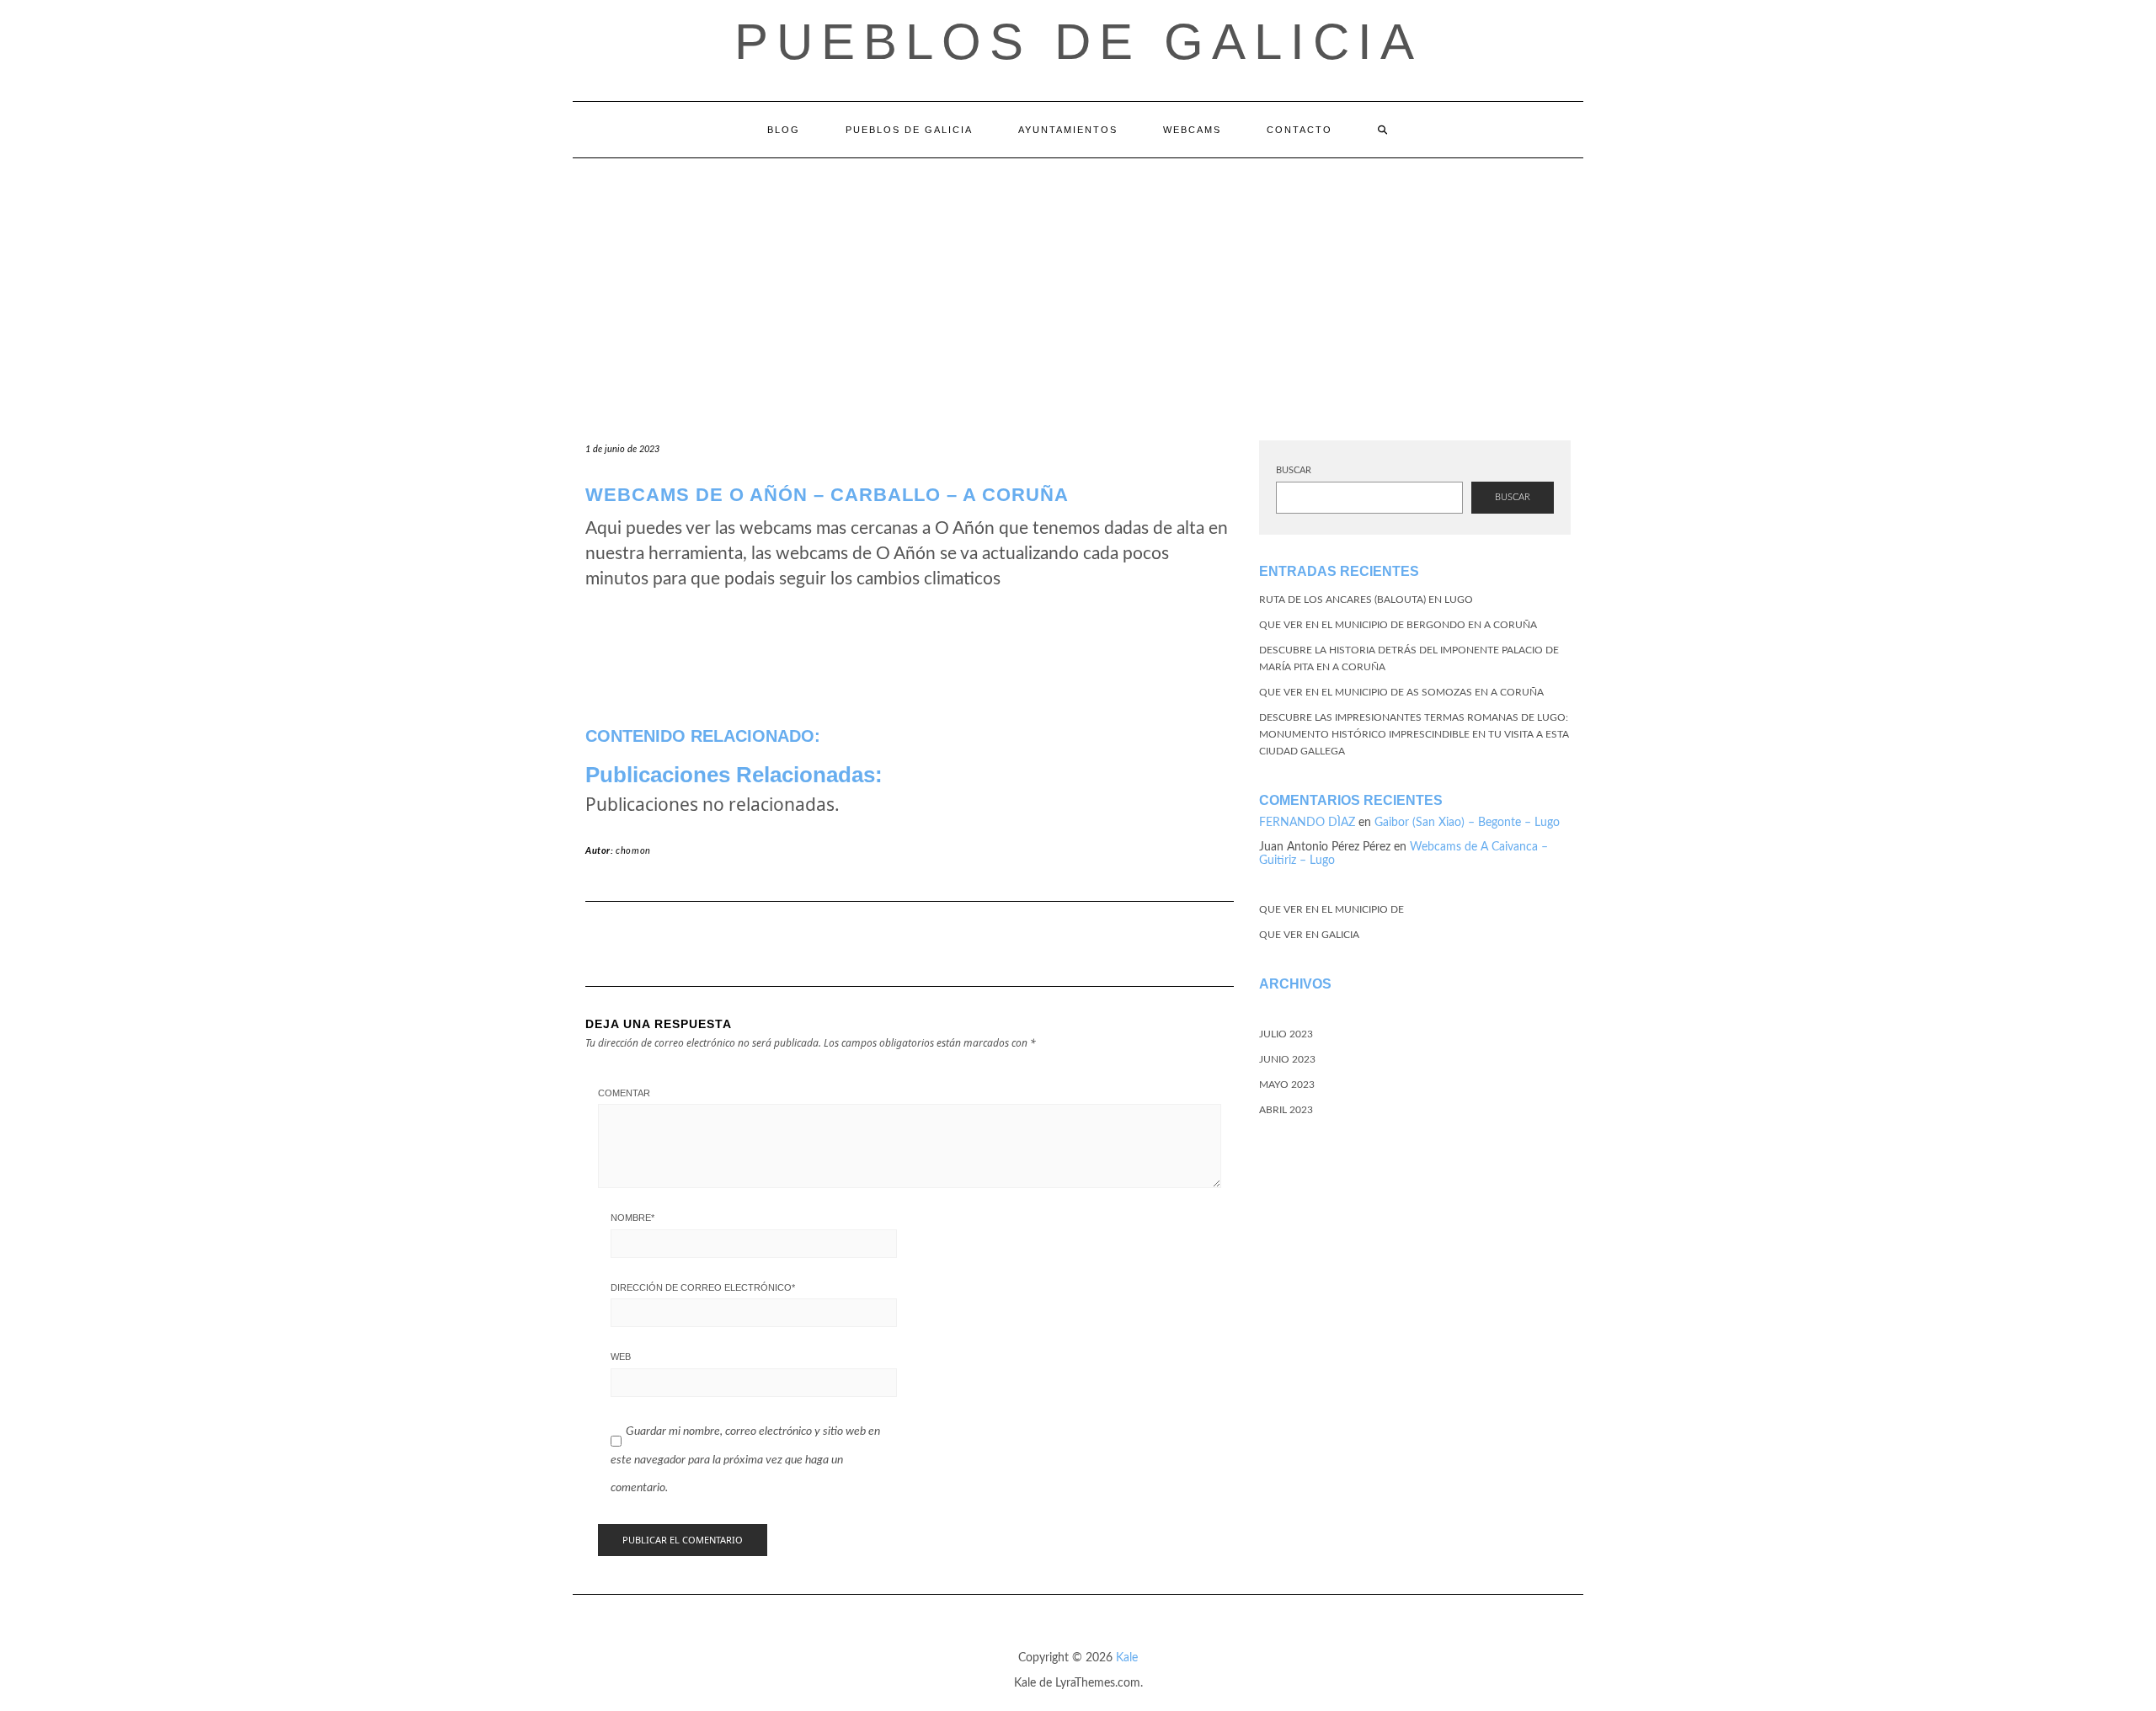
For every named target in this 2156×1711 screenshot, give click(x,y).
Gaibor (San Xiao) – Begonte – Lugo (1467, 823)
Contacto (1299, 130)
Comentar (624, 1093)
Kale (1127, 1658)
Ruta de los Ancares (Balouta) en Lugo (1366, 600)
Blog (784, 130)
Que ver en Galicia (1309, 935)
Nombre (632, 1218)
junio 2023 (1287, 1059)
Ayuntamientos (1068, 130)
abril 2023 (1286, 1110)
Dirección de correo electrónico (703, 1287)
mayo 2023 (1287, 1085)
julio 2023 (1286, 1034)
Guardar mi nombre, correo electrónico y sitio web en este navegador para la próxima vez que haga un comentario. (745, 1460)
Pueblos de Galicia (1078, 42)
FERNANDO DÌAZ (1307, 823)
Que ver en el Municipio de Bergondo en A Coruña (1398, 625)
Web (621, 1357)
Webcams (1192, 130)
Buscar (1294, 470)
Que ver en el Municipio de (1331, 909)
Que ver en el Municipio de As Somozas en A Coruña (1401, 692)
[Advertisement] (1078, 285)
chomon (633, 851)
